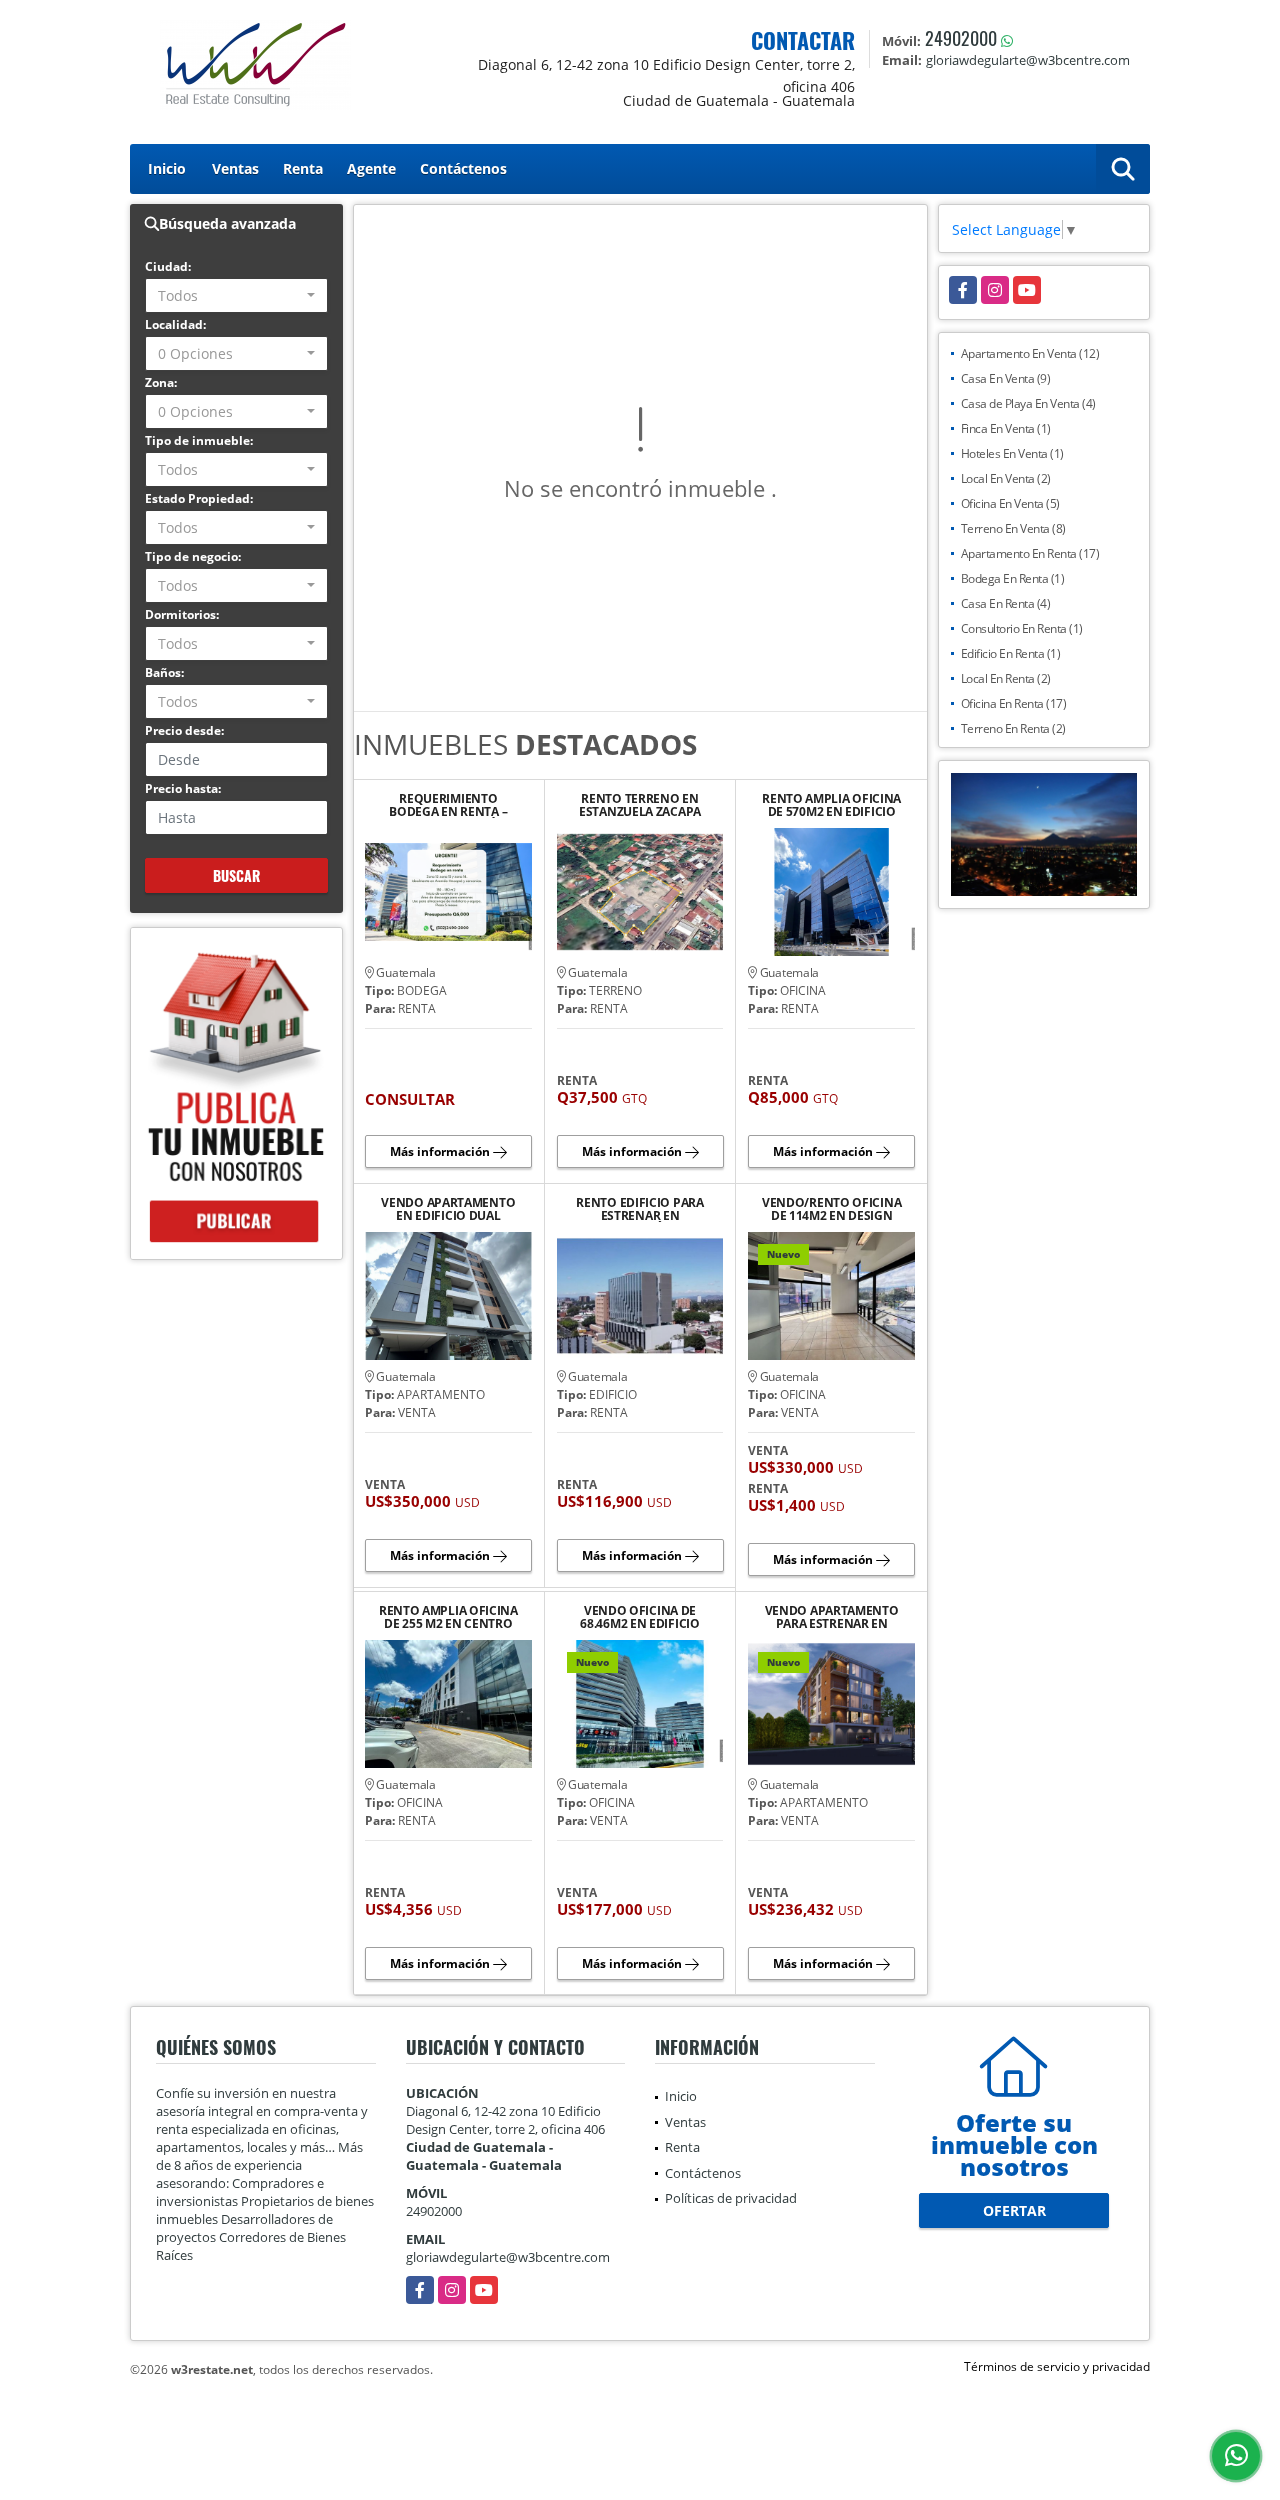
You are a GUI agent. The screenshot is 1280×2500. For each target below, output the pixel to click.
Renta (303, 168)
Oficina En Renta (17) (1014, 703)
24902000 (961, 38)
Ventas (235, 168)
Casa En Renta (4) (1006, 603)
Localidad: (175, 324)
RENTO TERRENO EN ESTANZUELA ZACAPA (640, 805)
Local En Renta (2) (1006, 678)
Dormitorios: (182, 614)
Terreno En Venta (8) (1013, 528)
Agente (371, 168)
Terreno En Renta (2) (1013, 728)
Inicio (167, 168)
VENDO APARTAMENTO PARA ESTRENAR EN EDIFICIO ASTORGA (832, 1617)
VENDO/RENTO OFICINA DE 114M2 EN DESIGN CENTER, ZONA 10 (831, 1209)
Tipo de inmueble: (199, 440)
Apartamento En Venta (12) (1030, 353)
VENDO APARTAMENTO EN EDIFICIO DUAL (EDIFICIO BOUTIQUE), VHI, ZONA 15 (448, 1209)
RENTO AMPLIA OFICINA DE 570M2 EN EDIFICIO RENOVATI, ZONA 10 (831, 805)
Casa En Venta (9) (1006, 378)
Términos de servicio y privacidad (1057, 2366)
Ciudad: (168, 266)
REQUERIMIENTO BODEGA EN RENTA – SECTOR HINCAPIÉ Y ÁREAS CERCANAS (448, 805)
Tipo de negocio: (193, 556)
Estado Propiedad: (199, 498)
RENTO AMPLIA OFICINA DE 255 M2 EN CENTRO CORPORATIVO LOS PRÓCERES (448, 1617)
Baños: (164, 672)
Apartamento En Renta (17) (1030, 553)
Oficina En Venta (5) (1010, 503)
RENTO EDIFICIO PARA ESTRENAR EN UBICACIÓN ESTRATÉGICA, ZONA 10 (640, 1209)
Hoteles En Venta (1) (1012, 453)
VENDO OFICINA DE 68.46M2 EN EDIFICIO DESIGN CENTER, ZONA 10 (639, 1617)
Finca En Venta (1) (1006, 428)
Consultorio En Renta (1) (1022, 628)
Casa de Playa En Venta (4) (1028, 403)
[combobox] (236, 295)
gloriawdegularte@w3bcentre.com (508, 2257)
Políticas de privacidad (731, 2198)
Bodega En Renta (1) (1013, 578)
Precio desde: (184, 730)
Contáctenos (463, 168)
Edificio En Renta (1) (1011, 653)
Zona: (161, 382)
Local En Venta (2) (1006, 478)
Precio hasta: (183, 788)
